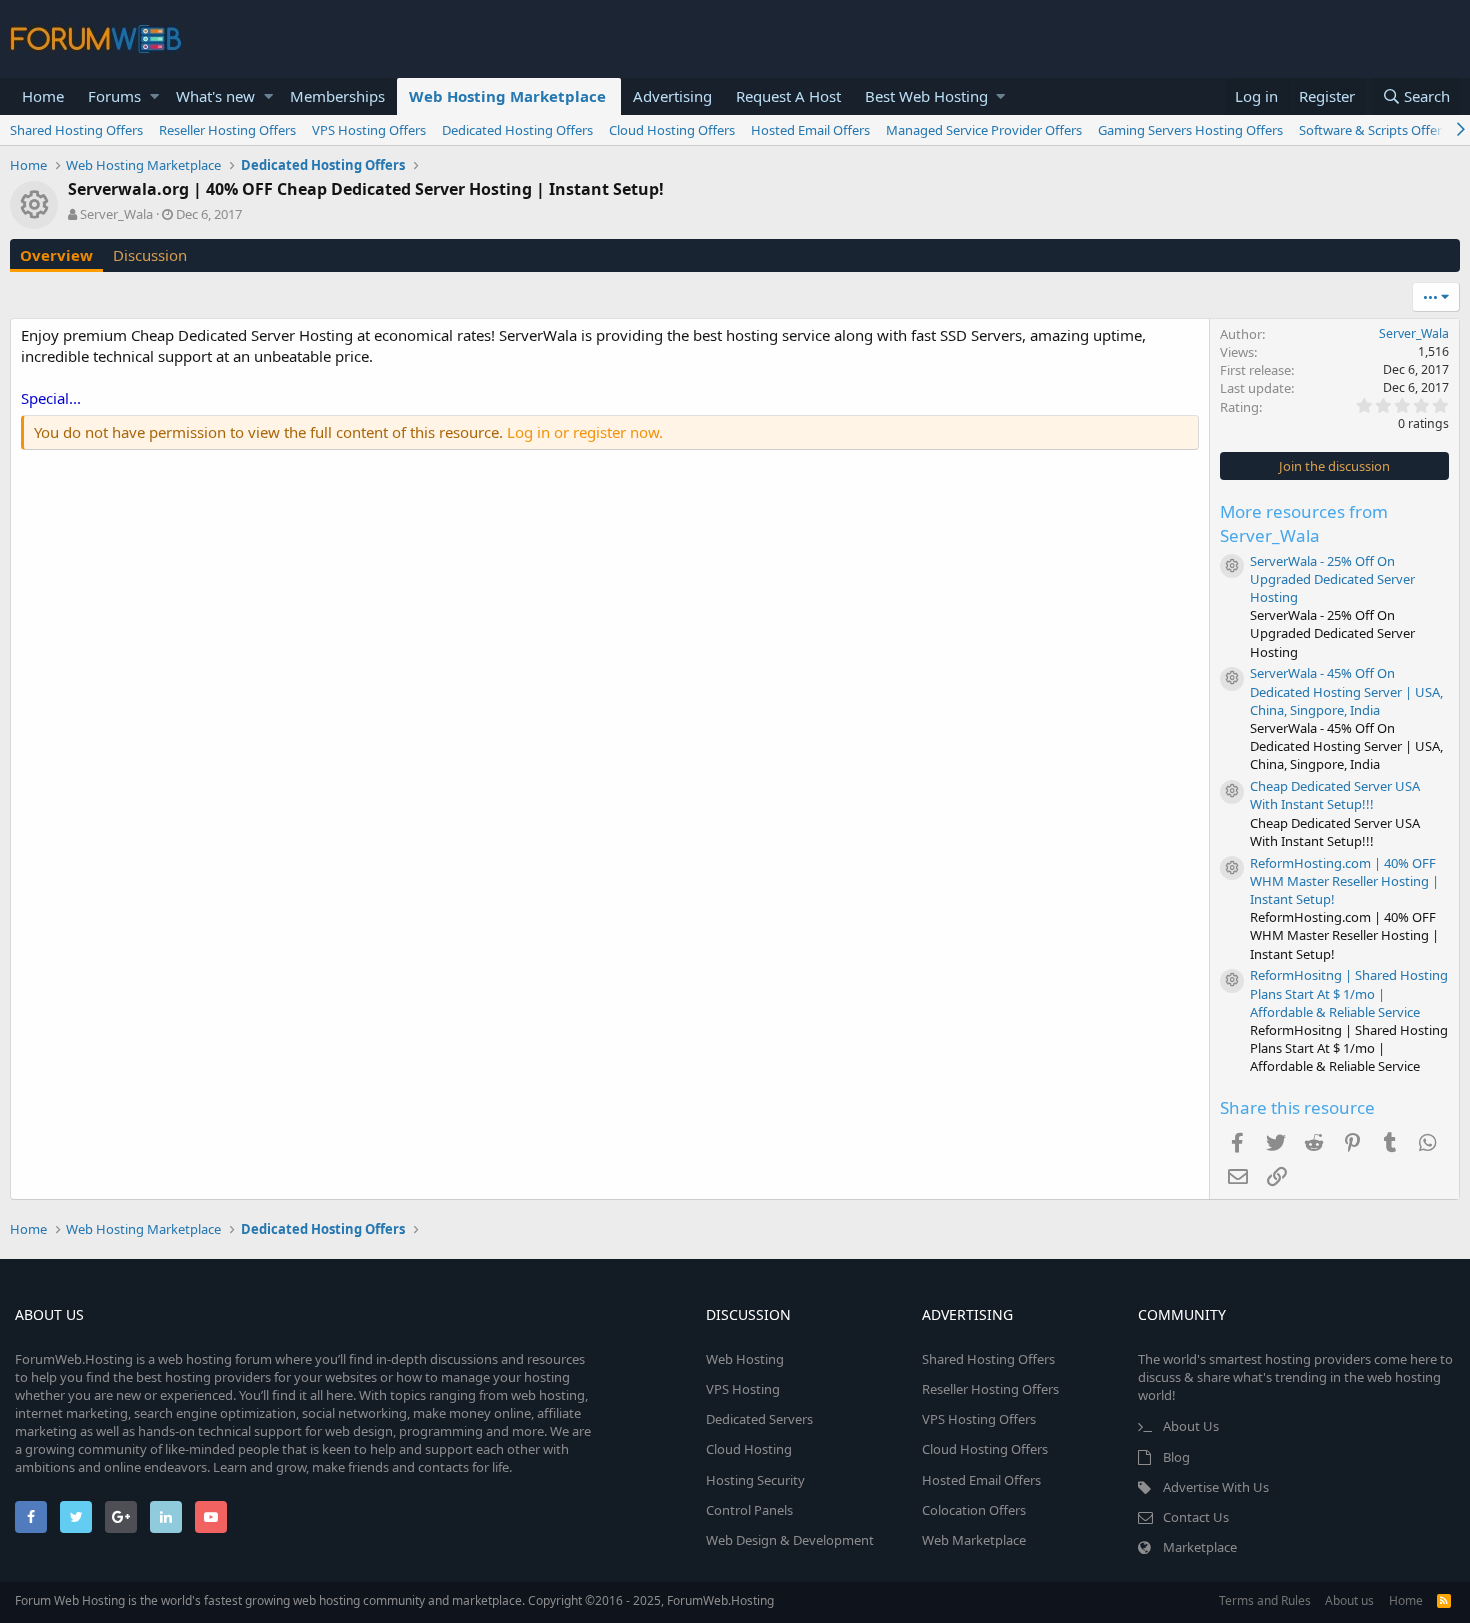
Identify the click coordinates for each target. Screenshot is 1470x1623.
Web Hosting (745, 1359)
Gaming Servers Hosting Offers (1190, 130)
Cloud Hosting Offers (672, 130)
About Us (1191, 1426)
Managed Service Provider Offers (984, 130)
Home (43, 96)
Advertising (672, 96)
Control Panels (749, 1510)
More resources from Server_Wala (1304, 523)
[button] (154, 96)
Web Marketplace (974, 1540)
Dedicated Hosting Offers (517, 130)
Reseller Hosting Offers (227, 130)
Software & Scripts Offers (1373, 130)
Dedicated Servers (759, 1419)
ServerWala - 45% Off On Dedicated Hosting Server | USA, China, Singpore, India (1346, 691)
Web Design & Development (790, 1540)
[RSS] (1444, 1600)
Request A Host (788, 96)
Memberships (337, 96)
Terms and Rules (1265, 1600)
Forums (114, 96)
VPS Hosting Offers (369, 130)
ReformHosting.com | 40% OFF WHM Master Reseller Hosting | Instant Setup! (1344, 881)
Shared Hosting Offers (76, 130)
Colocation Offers (974, 1510)
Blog (1176, 1457)
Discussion (150, 255)
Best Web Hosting (926, 96)
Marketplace (1200, 1547)
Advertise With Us (1216, 1487)
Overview (56, 255)
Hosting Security (755, 1480)
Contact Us (1196, 1517)
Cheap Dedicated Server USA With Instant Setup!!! (1335, 795)
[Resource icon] (1232, 566)
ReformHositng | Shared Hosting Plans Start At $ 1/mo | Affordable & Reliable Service (1349, 993)
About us (1349, 1600)
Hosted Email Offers (810, 130)
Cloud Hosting (749, 1449)
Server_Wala (116, 214)
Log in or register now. (585, 432)
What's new (215, 96)
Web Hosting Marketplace (507, 96)
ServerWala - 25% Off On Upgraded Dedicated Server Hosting (1332, 579)
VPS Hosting (743, 1389)
